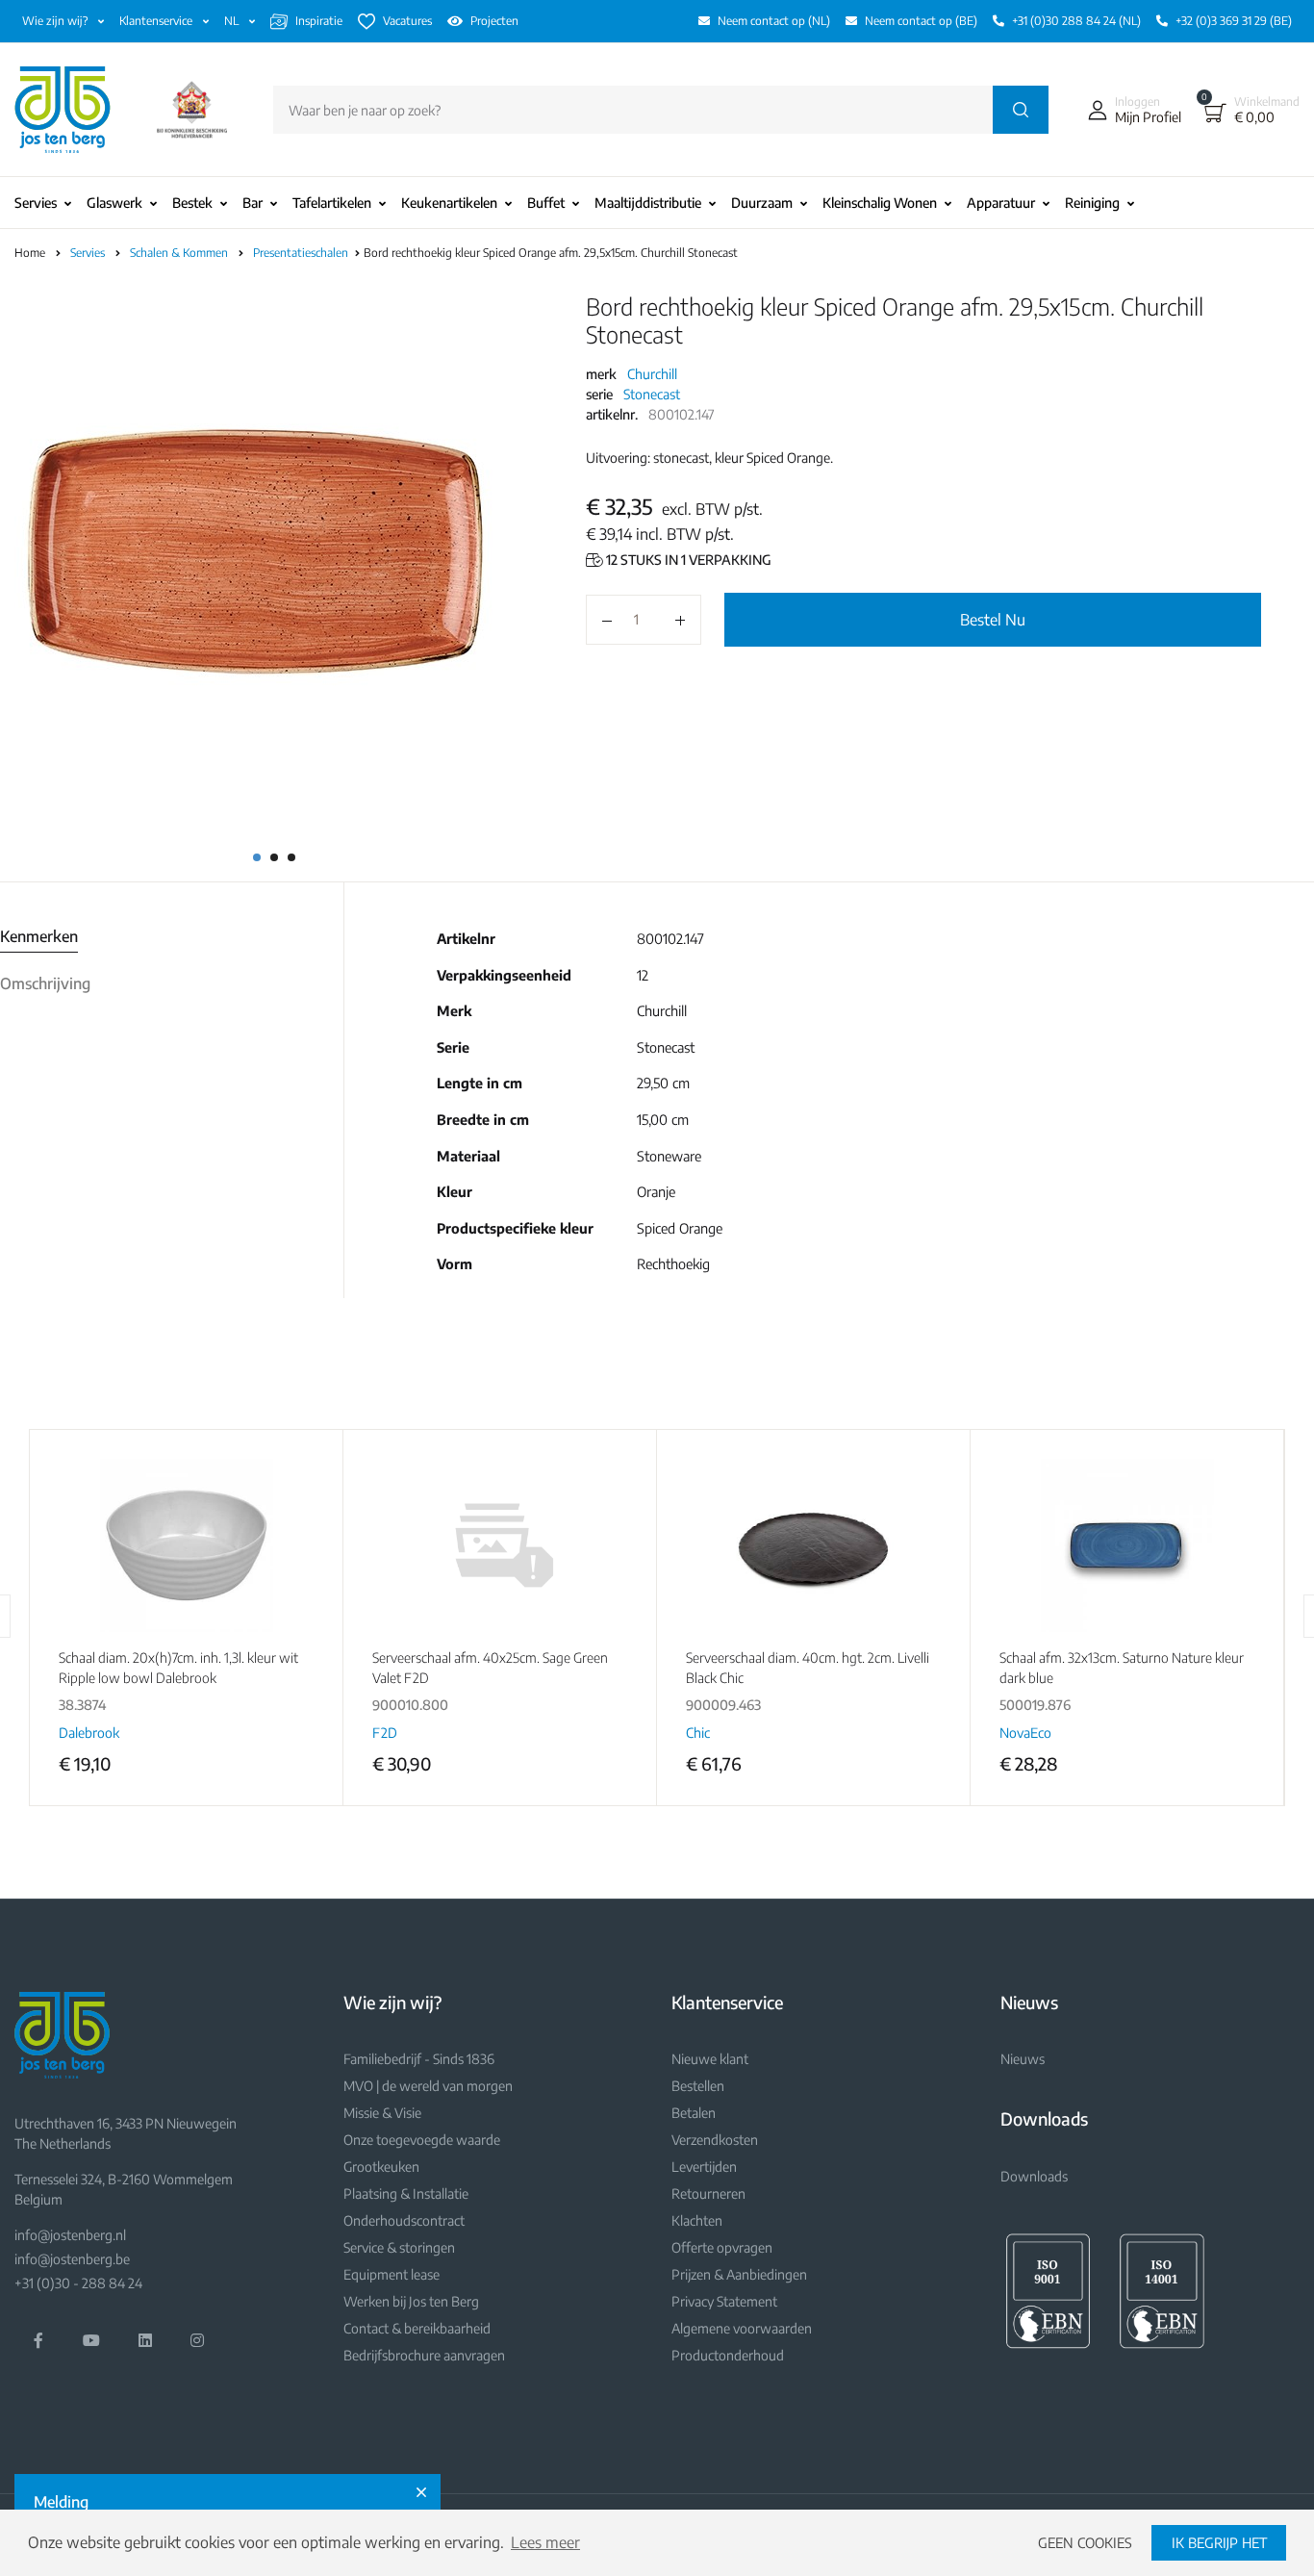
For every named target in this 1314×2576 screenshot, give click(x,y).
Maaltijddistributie (648, 203)
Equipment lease (392, 2274)
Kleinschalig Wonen (880, 203)
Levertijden (704, 2167)
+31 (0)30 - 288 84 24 (78, 2283)
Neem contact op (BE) (921, 21)
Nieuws (1023, 2059)
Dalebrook (89, 1733)
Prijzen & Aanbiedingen (739, 2274)
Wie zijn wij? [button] (56, 21)
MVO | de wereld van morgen (428, 2086)
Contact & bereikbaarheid (417, 2328)
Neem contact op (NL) (774, 21)
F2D (385, 1733)
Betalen (694, 2113)
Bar (253, 203)
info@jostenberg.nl (70, 2235)
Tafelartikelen (332, 203)
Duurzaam (762, 203)
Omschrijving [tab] (45, 983)
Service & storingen (399, 2247)
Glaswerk (114, 203)
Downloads (1034, 2176)
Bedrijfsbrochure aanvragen (424, 2355)
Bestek (192, 203)
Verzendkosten (715, 2140)
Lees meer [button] (545, 2542)
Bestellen (698, 2086)
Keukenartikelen (449, 203)
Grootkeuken (381, 2167)
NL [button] (233, 21)
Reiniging (1092, 203)
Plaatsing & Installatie (406, 2193)
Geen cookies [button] (1085, 2542)
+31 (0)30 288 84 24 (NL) (1076, 21)
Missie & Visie (382, 2113)
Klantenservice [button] (157, 21)
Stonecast (652, 394)
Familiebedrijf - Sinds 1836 (419, 2059)
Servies (36, 203)
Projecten (494, 21)
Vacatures (407, 21)
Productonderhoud (728, 2355)
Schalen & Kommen (180, 253)
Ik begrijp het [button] (1219, 2542)
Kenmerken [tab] (39, 936)
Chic (698, 1733)
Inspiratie (319, 21)
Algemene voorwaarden (742, 2328)
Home (30, 253)
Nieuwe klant (710, 2059)
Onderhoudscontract (404, 2220)
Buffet (546, 203)
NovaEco (1025, 1733)
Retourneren (708, 2193)
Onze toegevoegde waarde (422, 2140)
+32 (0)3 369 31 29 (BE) (1234, 21)
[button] (1130, 110)
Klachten (697, 2220)
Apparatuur (1001, 203)
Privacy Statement (724, 2301)
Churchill (652, 374)
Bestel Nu (993, 620)
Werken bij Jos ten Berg (411, 2301)
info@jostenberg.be (72, 2259)
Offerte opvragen (722, 2247)
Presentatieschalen (302, 253)
